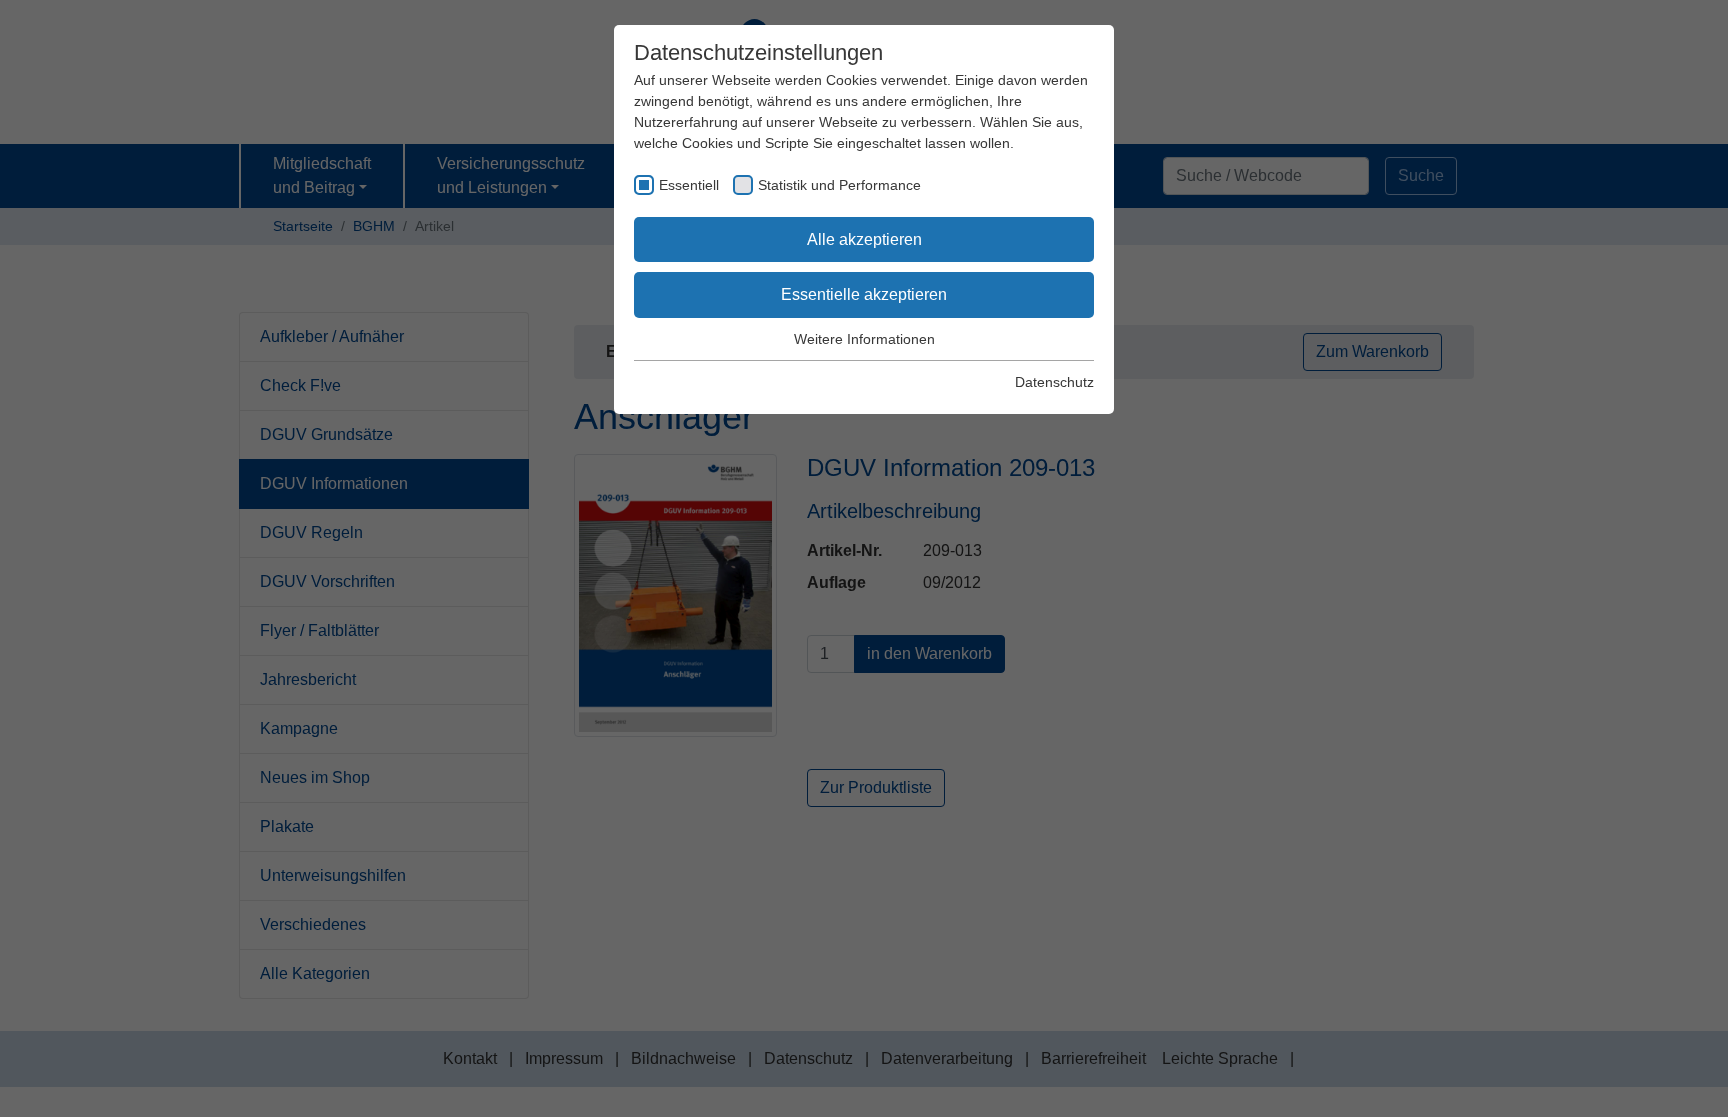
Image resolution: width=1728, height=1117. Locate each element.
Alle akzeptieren (864, 239)
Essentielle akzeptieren (864, 294)
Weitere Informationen (864, 339)
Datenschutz (1054, 382)
